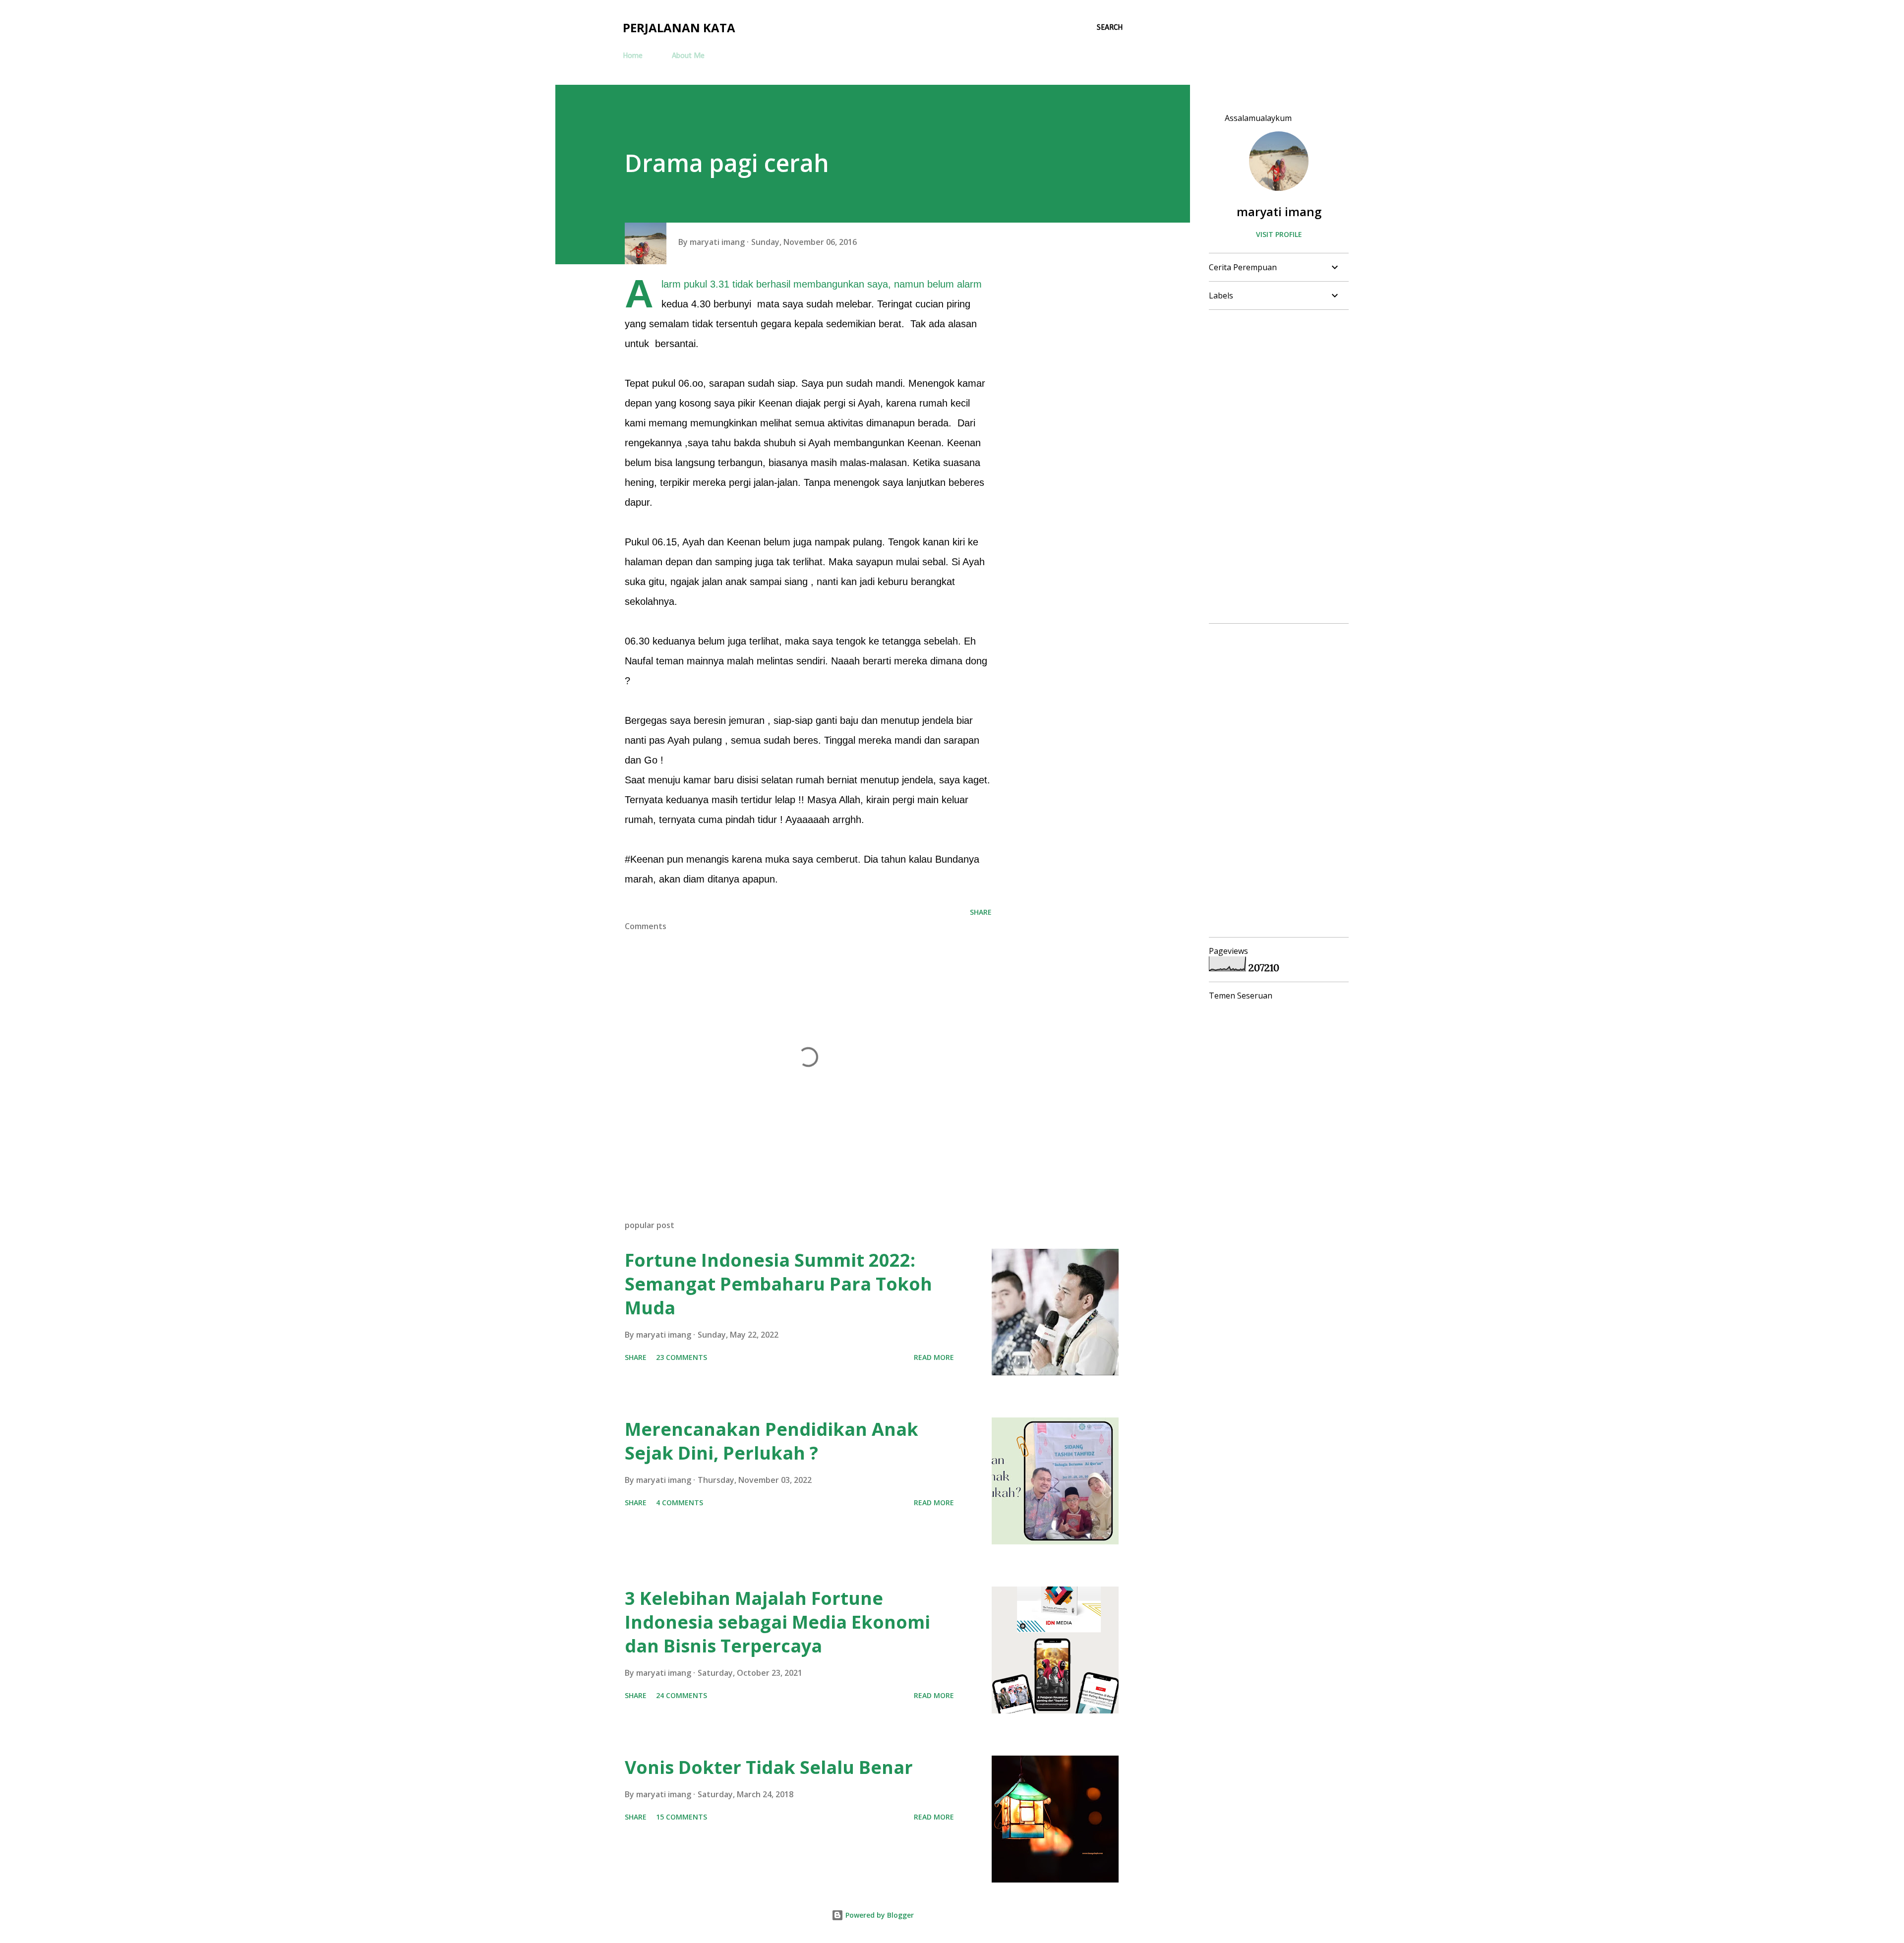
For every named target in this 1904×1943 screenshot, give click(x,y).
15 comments (682, 1817)
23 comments (682, 1357)
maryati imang (1279, 211)
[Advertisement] (1275, 467)
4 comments (680, 1502)
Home (633, 56)
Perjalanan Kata (679, 28)
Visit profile (1279, 234)
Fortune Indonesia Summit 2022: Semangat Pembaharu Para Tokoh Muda (778, 1284)
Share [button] (981, 912)
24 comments (682, 1695)
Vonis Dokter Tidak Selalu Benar (769, 1767)
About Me (688, 56)
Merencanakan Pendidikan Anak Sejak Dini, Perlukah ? (772, 1441)
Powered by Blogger (879, 1915)
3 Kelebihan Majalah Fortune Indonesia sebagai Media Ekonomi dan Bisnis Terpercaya (777, 1622)
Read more (934, 1357)
